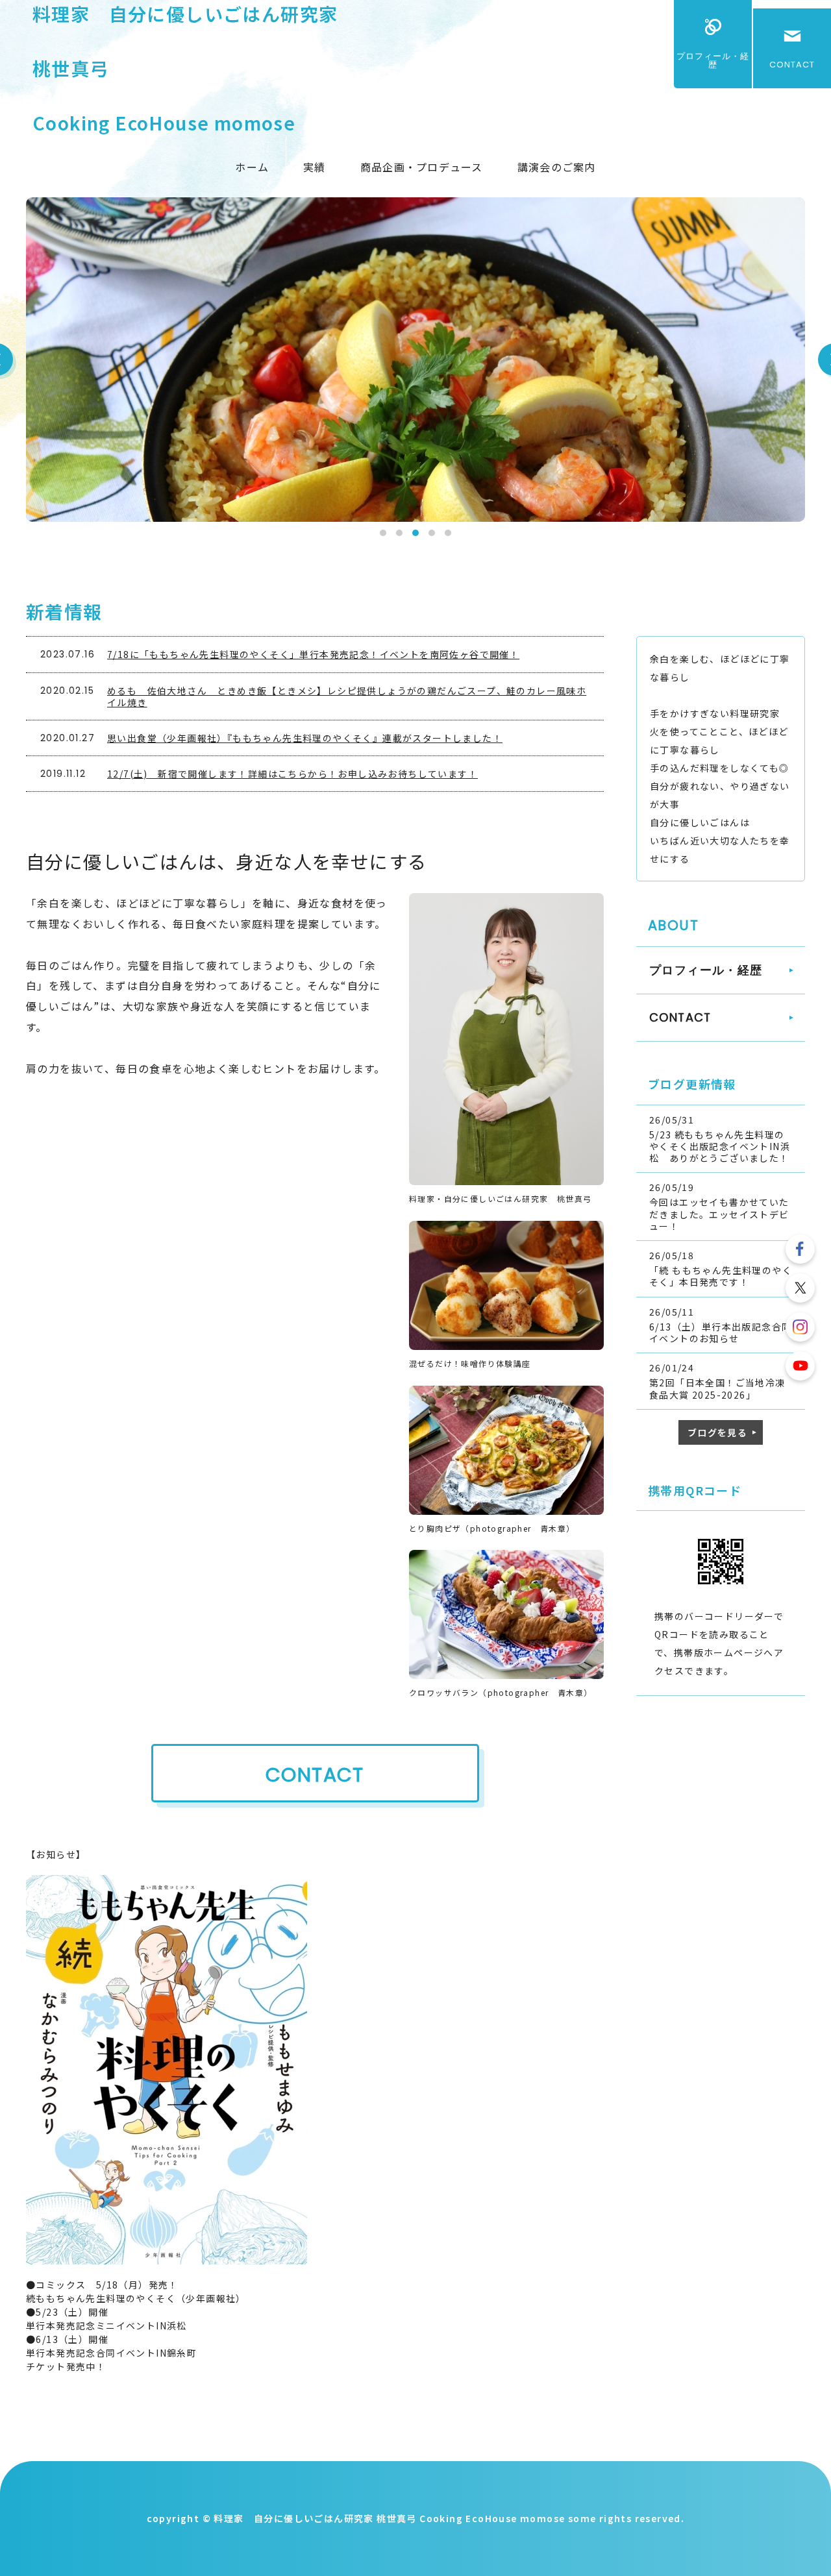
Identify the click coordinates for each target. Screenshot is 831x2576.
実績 (315, 167)
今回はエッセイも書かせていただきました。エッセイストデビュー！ (719, 1214)
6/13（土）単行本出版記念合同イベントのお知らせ (720, 1332)
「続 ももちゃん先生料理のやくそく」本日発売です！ (721, 1276)
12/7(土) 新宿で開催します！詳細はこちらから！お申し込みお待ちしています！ (292, 774)
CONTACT (792, 65)
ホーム (252, 167)
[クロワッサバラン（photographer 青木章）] (506, 1672)
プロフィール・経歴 (713, 60)
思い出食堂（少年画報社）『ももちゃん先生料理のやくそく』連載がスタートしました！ (305, 738)
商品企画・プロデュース (422, 167)
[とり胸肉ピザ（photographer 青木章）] (506, 1508)
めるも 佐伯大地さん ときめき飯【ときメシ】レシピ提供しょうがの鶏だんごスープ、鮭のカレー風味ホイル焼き (347, 696)
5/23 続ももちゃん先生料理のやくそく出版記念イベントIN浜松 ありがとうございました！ (720, 1146)
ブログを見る (717, 1432)
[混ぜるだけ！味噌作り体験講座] (506, 1343)
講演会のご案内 (557, 167)
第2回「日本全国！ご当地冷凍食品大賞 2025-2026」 (717, 1388)
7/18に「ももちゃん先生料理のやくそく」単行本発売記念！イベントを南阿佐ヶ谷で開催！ (313, 654)
